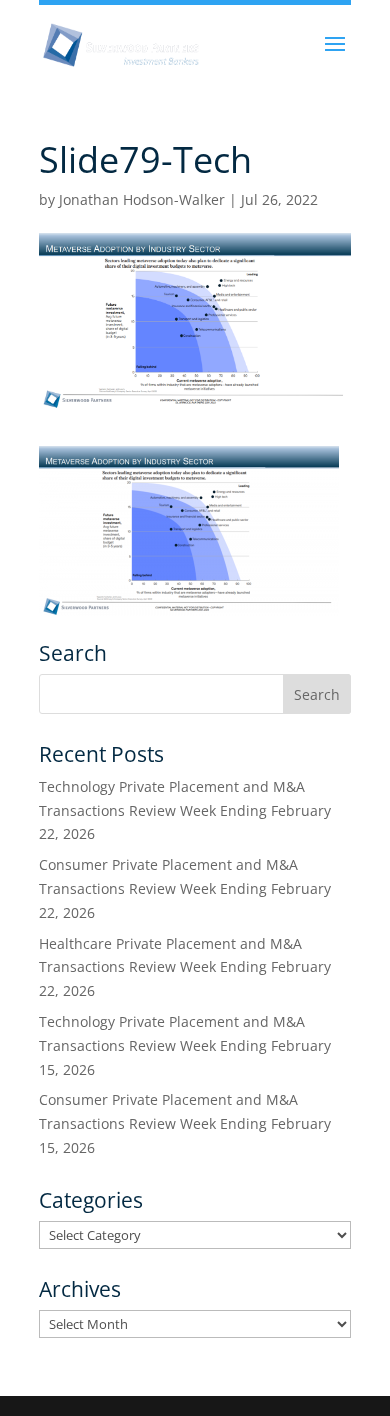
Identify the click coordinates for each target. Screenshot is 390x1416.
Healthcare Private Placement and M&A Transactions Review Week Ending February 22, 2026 (185, 967)
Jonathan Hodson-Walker (142, 199)
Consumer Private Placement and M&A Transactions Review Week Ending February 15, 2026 (185, 1123)
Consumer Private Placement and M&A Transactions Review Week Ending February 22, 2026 (185, 888)
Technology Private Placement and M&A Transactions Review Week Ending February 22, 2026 (185, 810)
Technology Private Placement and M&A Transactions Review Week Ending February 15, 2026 (185, 1045)
